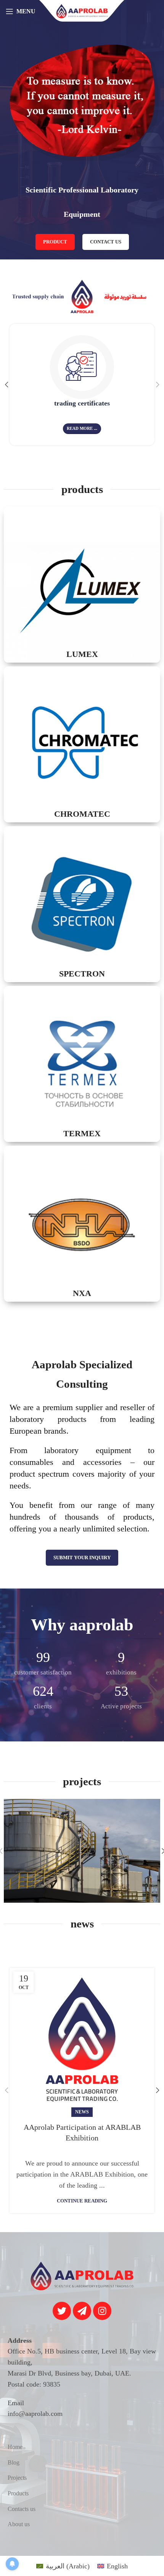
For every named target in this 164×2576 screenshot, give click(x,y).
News (82, 2112)
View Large (154, 1806)
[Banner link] (82, 585)
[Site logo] (82, 11)
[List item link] (82, 2447)
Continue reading (82, 2201)
